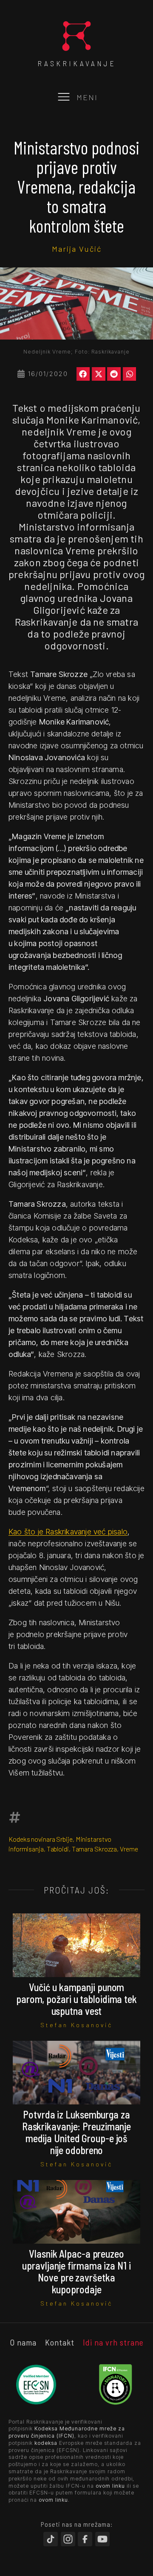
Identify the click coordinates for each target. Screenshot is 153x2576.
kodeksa (46, 2443)
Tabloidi (58, 1849)
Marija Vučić (77, 249)
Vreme (129, 1849)
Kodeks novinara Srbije (41, 1839)
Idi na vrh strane (113, 2342)
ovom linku (110, 2486)
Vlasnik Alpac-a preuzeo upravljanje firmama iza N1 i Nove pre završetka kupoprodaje (76, 2271)
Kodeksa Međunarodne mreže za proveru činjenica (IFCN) (67, 2432)
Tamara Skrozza (95, 1849)
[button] (83, 374)
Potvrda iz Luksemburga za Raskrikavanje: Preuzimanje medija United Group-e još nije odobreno (76, 2132)
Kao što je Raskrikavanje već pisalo (68, 1532)
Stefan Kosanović (76, 2025)
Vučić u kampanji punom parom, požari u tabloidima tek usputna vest (76, 1999)
